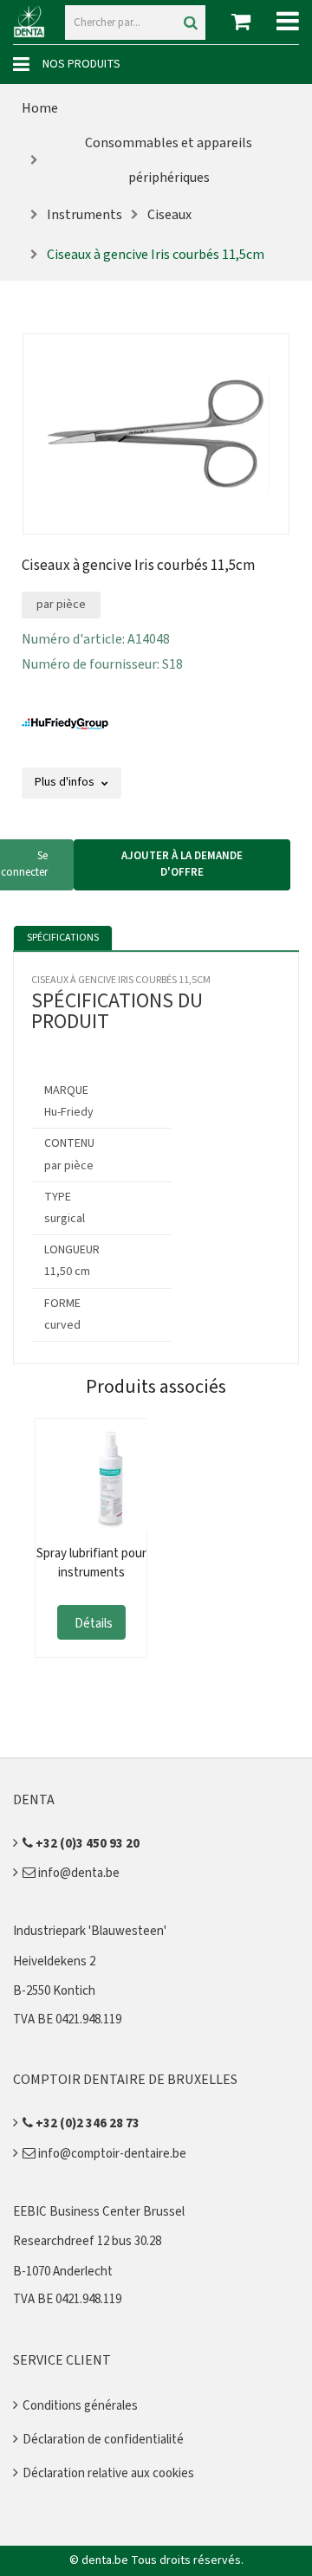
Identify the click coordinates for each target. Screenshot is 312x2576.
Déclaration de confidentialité (103, 2440)
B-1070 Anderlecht (63, 2272)
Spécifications (63, 938)
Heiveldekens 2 (54, 1961)
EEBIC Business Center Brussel (99, 2212)
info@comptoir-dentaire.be (111, 2154)
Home (40, 108)
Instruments (84, 215)
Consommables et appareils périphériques (169, 160)
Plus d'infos (66, 782)
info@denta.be (78, 1873)
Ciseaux (169, 215)
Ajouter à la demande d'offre (182, 864)
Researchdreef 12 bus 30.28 (87, 2241)
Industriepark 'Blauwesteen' (90, 1931)
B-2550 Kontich (54, 1991)
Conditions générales (80, 2406)
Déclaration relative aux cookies (108, 2473)
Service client (62, 2360)
